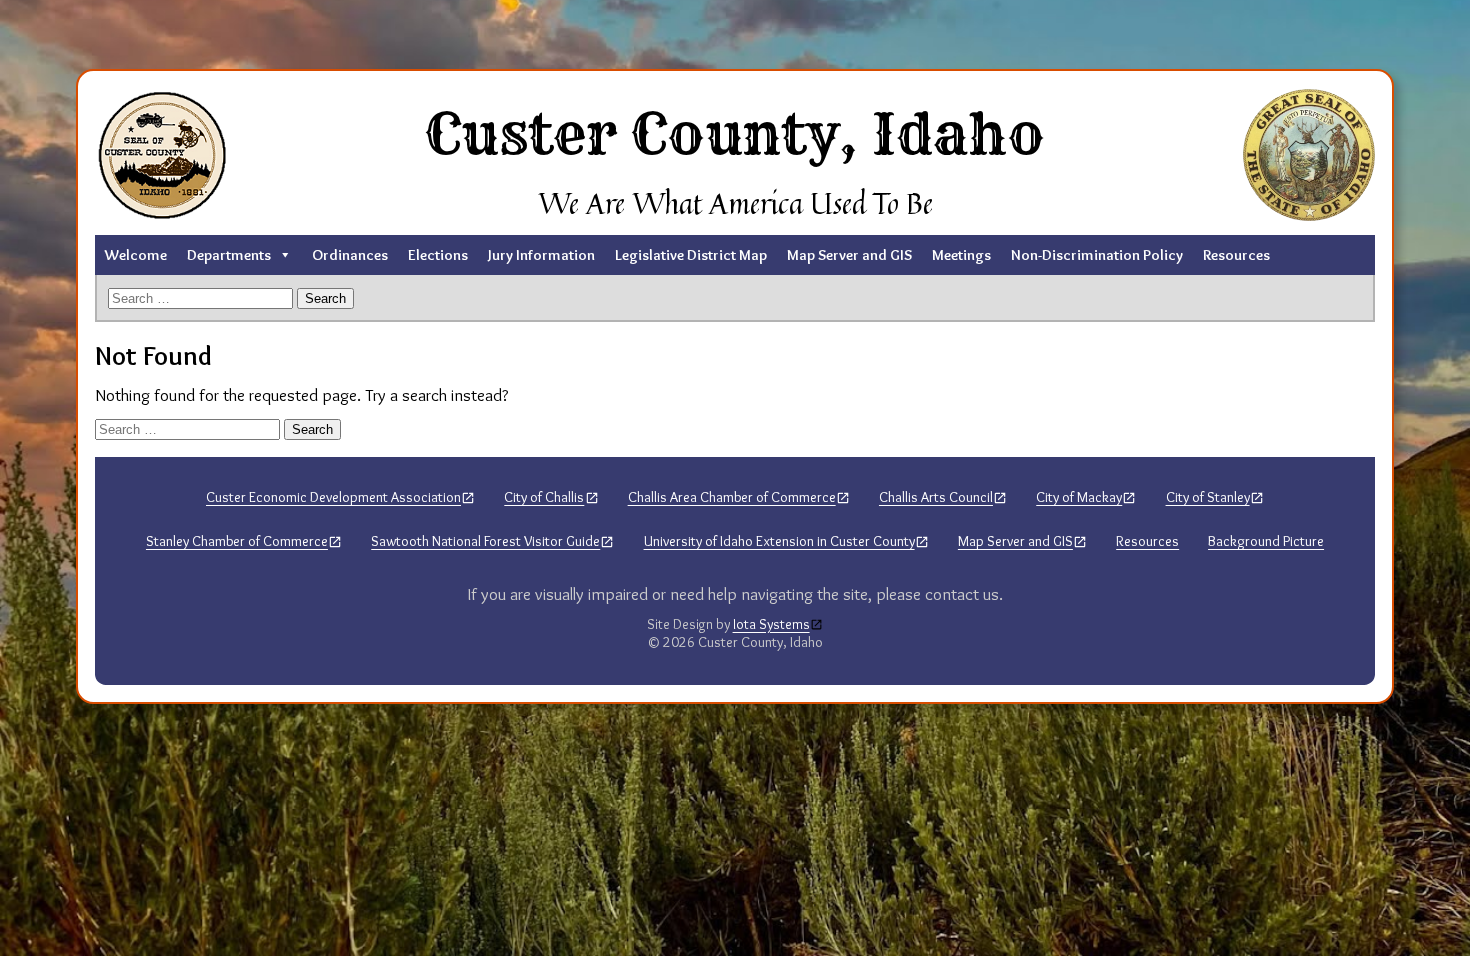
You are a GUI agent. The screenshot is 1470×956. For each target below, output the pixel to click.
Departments (229, 255)
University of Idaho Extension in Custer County (779, 541)
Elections (438, 255)
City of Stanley (1208, 497)
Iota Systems (771, 624)
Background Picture (1266, 541)
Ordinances (350, 255)
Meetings (961, 255)
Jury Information (541, 255)
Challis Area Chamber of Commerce (732, 497)
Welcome (136, 255)
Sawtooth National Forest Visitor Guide (485, 541)
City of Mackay (1079, 497)
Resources (1236, 255)
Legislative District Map (691, 255)
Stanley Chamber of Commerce (237, 541)
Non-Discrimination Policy (1097, 255)
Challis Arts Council (936, 497)
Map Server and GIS (849, 255)
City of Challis (544, 497)
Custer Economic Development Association (333, 497)
